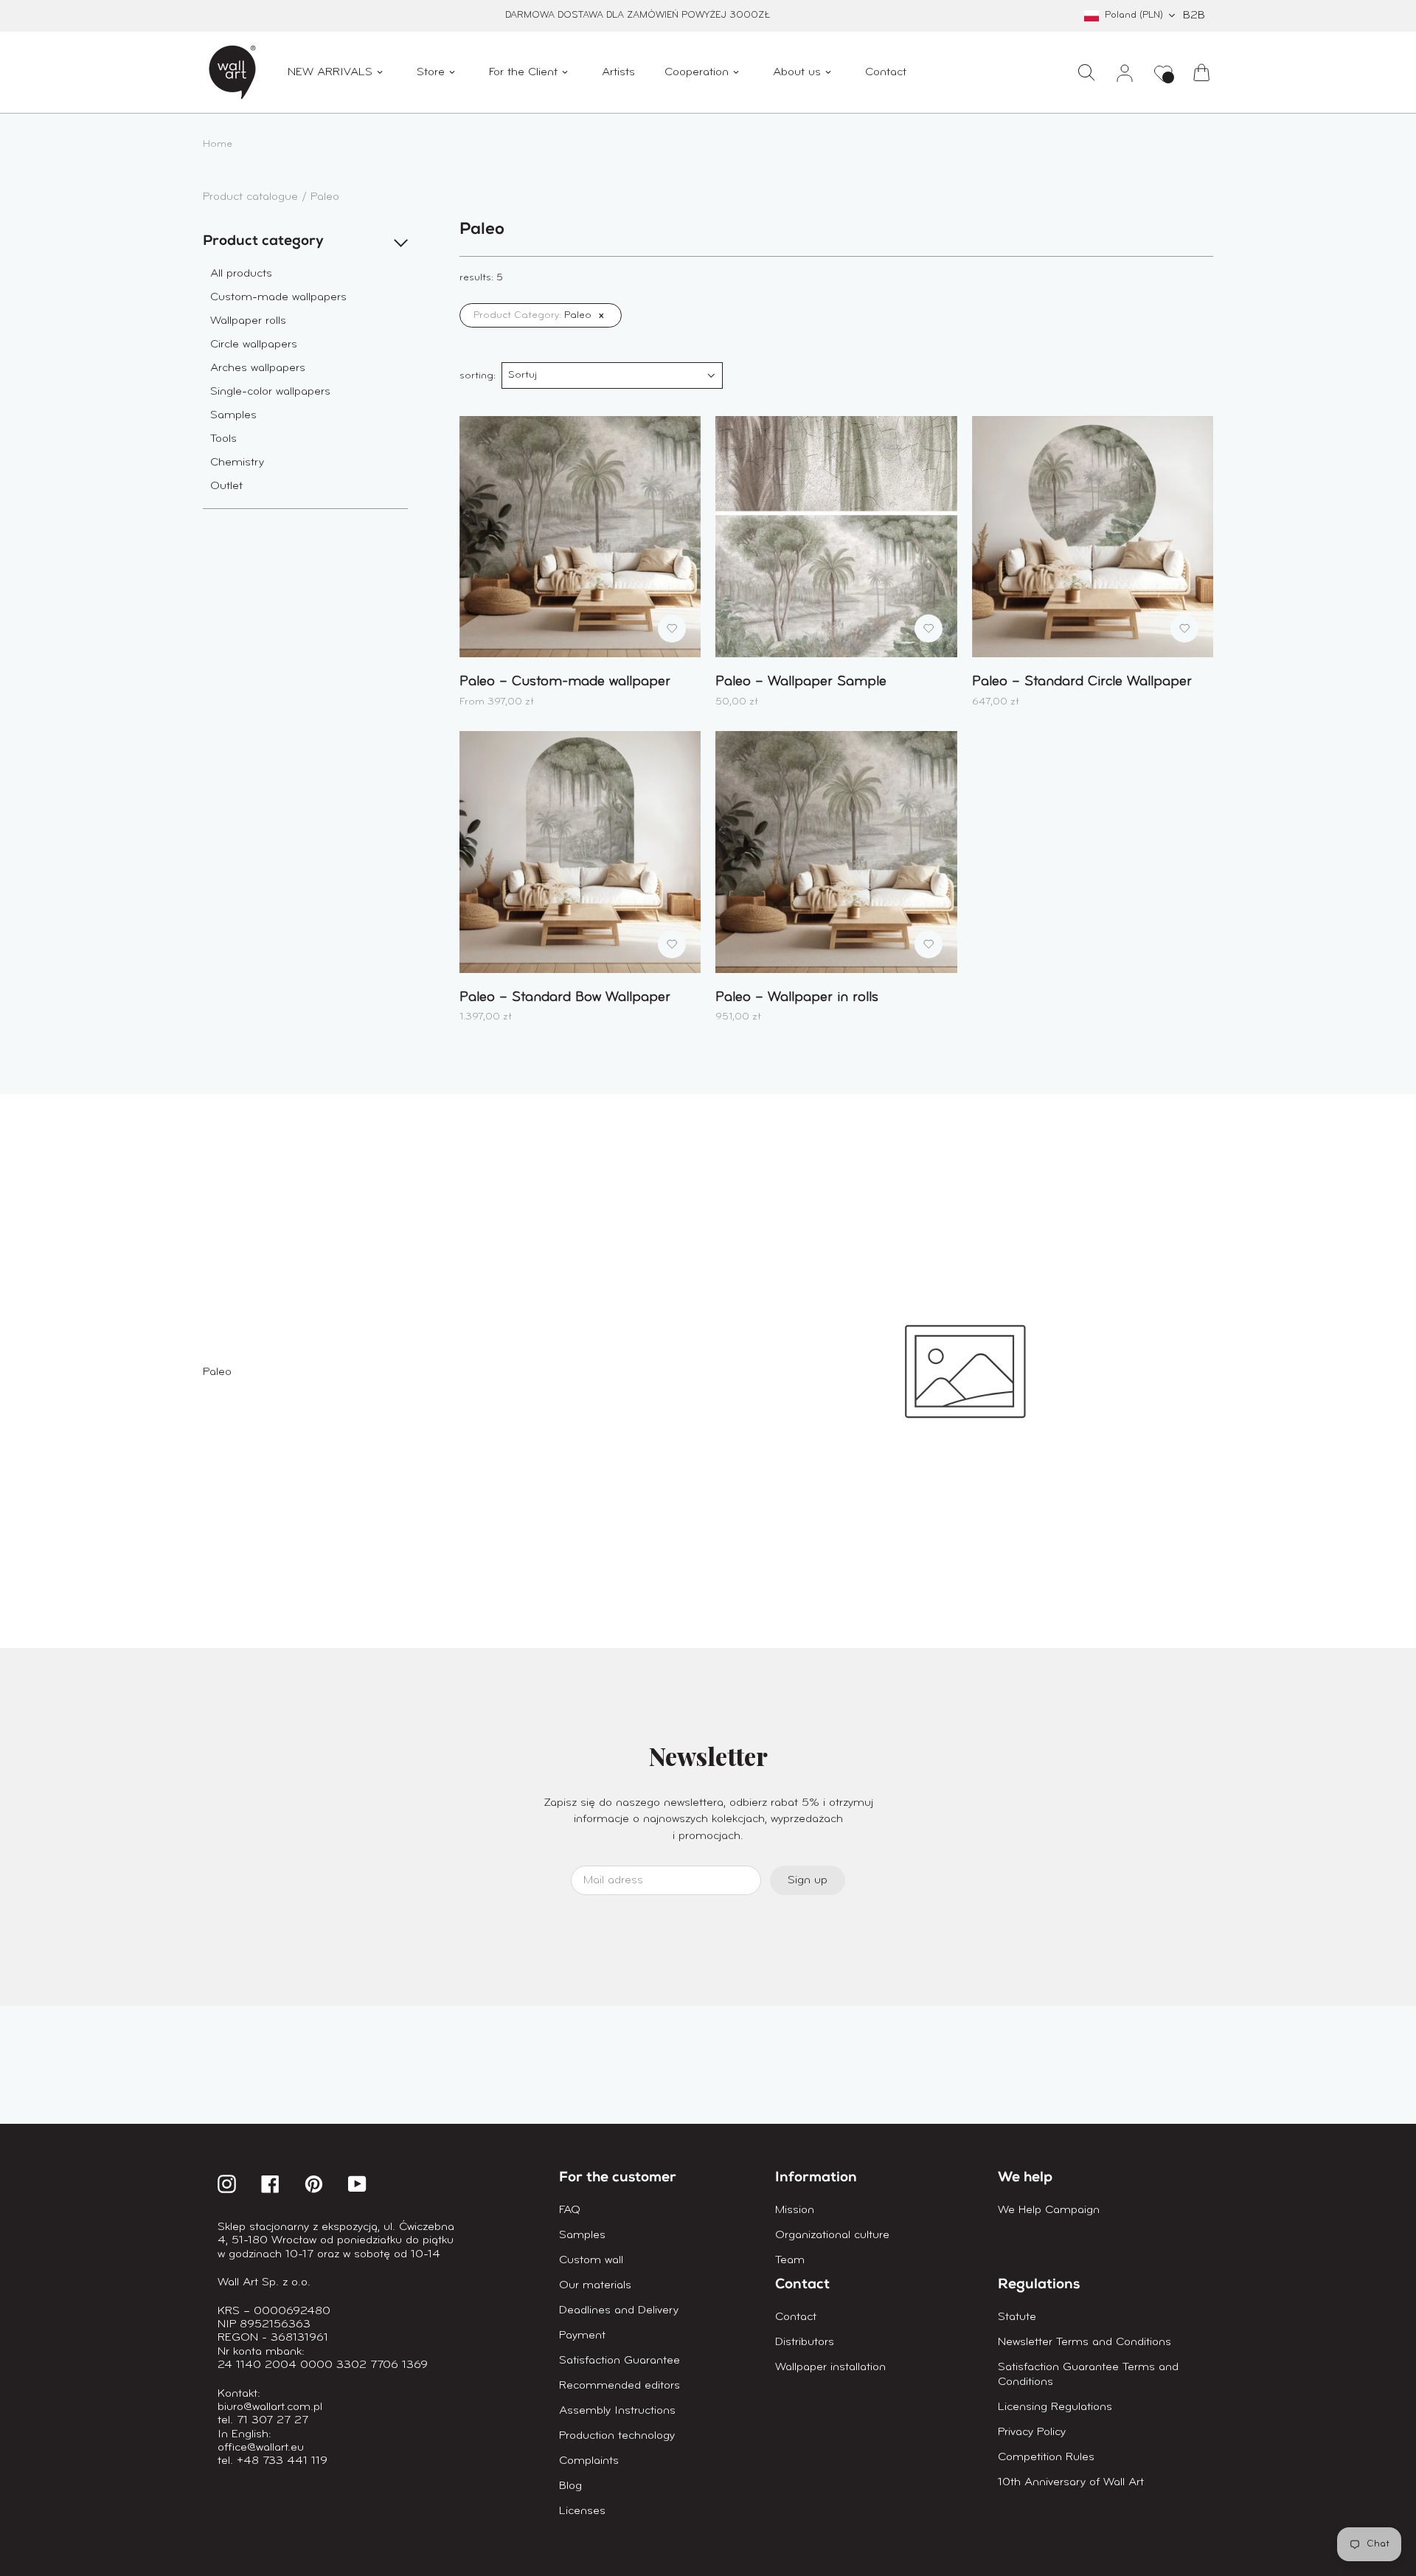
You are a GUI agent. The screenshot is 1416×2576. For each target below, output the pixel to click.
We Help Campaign (1049, 2210)
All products (241, 274)
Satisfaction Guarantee (619, 2361)
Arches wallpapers (258, 368)
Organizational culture (832, 2235)
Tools (223, 439)
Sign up (808, 1880)
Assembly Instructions (617, 2411)
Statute (1017, 2317)
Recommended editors (619, 2386)
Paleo (325, 197)
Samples (233, 415)
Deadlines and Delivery (619, 2310)
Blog (570, 2486)
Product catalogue (252, 197)
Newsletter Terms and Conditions (1084, 2342)
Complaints (589, 2461)
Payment (582, 2336)
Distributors (805, 2342)
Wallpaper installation (830, 2367)
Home (218, 144)
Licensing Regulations (1055, 2407)
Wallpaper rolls (248, 321)
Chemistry (237, 463)
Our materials (595, 2285)
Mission (795, 2210)
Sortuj (523, 375)
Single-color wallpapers (270, 392)
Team (790, 2260)
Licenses (582, 2511)
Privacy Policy (1032, 2432)
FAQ (570, 2210)
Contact (796, 2317)
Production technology (617, 2436)
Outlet (226, 486)
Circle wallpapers (254, 344)
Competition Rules (1046, 2457)
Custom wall (591, 2260)
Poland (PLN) (1134, 15)
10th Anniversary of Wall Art (1071, 2482)
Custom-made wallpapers (278, 297)
